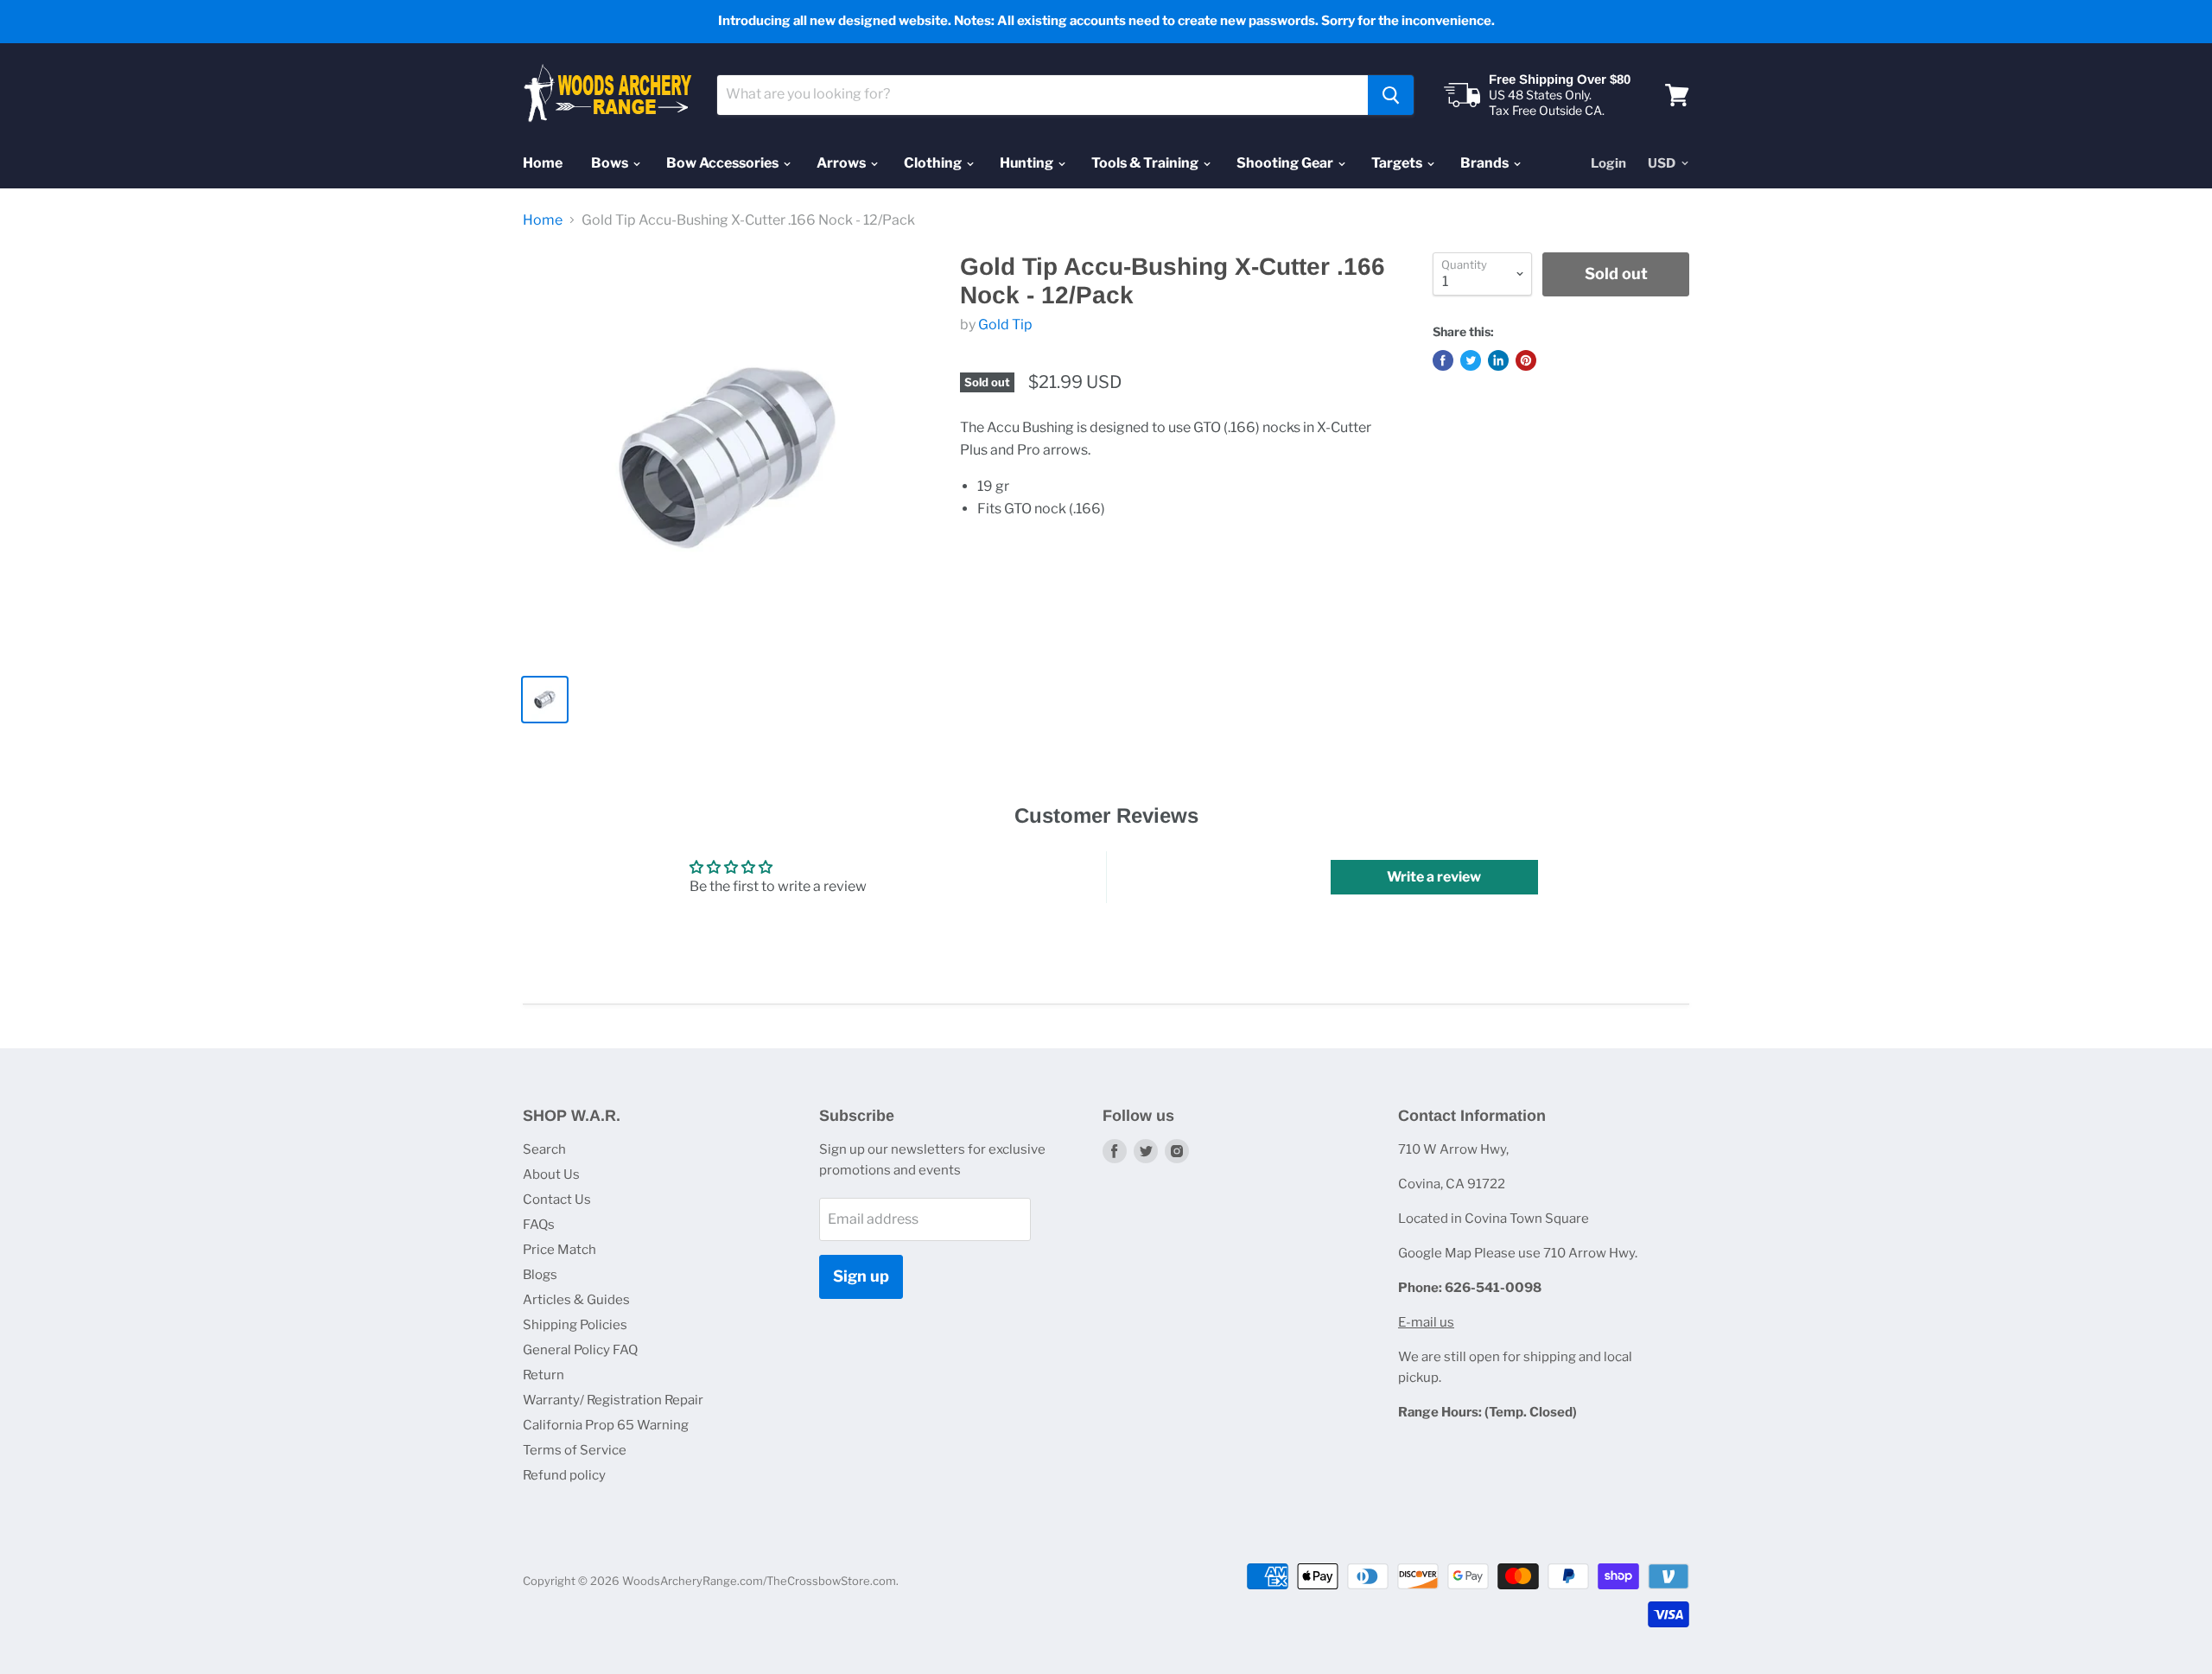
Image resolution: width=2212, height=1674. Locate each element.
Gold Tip (1005, 325)
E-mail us (1426, 1322)
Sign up (861, 1276)
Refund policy (564, 1475)
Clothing (934, 163)
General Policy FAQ (580, 1350)
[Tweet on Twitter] (1471, 360)
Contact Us (557, 1200)
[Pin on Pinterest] (1526, 360)
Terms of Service (575, 1450)
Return (543, 1375)
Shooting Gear (1286, 163)
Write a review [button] (1434, 877)
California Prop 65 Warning (606, 1425)
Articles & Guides (576, 1300)
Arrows (842, 163)
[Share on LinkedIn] (1498, 360)
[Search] (1391, 95)
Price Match (559, 1250)
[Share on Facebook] (1443, 360)
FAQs (539, 1225)
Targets (1398, 163)
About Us (551, 1174)
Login (1608, 163)
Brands (1486, 163)
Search (544, 1149)
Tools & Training (1146, 163)
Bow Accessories (724, 163)
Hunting (1028, 163)
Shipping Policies (575, 1325)
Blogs (540, 1275)
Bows (611, 163)
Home (543, 163)
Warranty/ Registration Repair (613, 1400)
